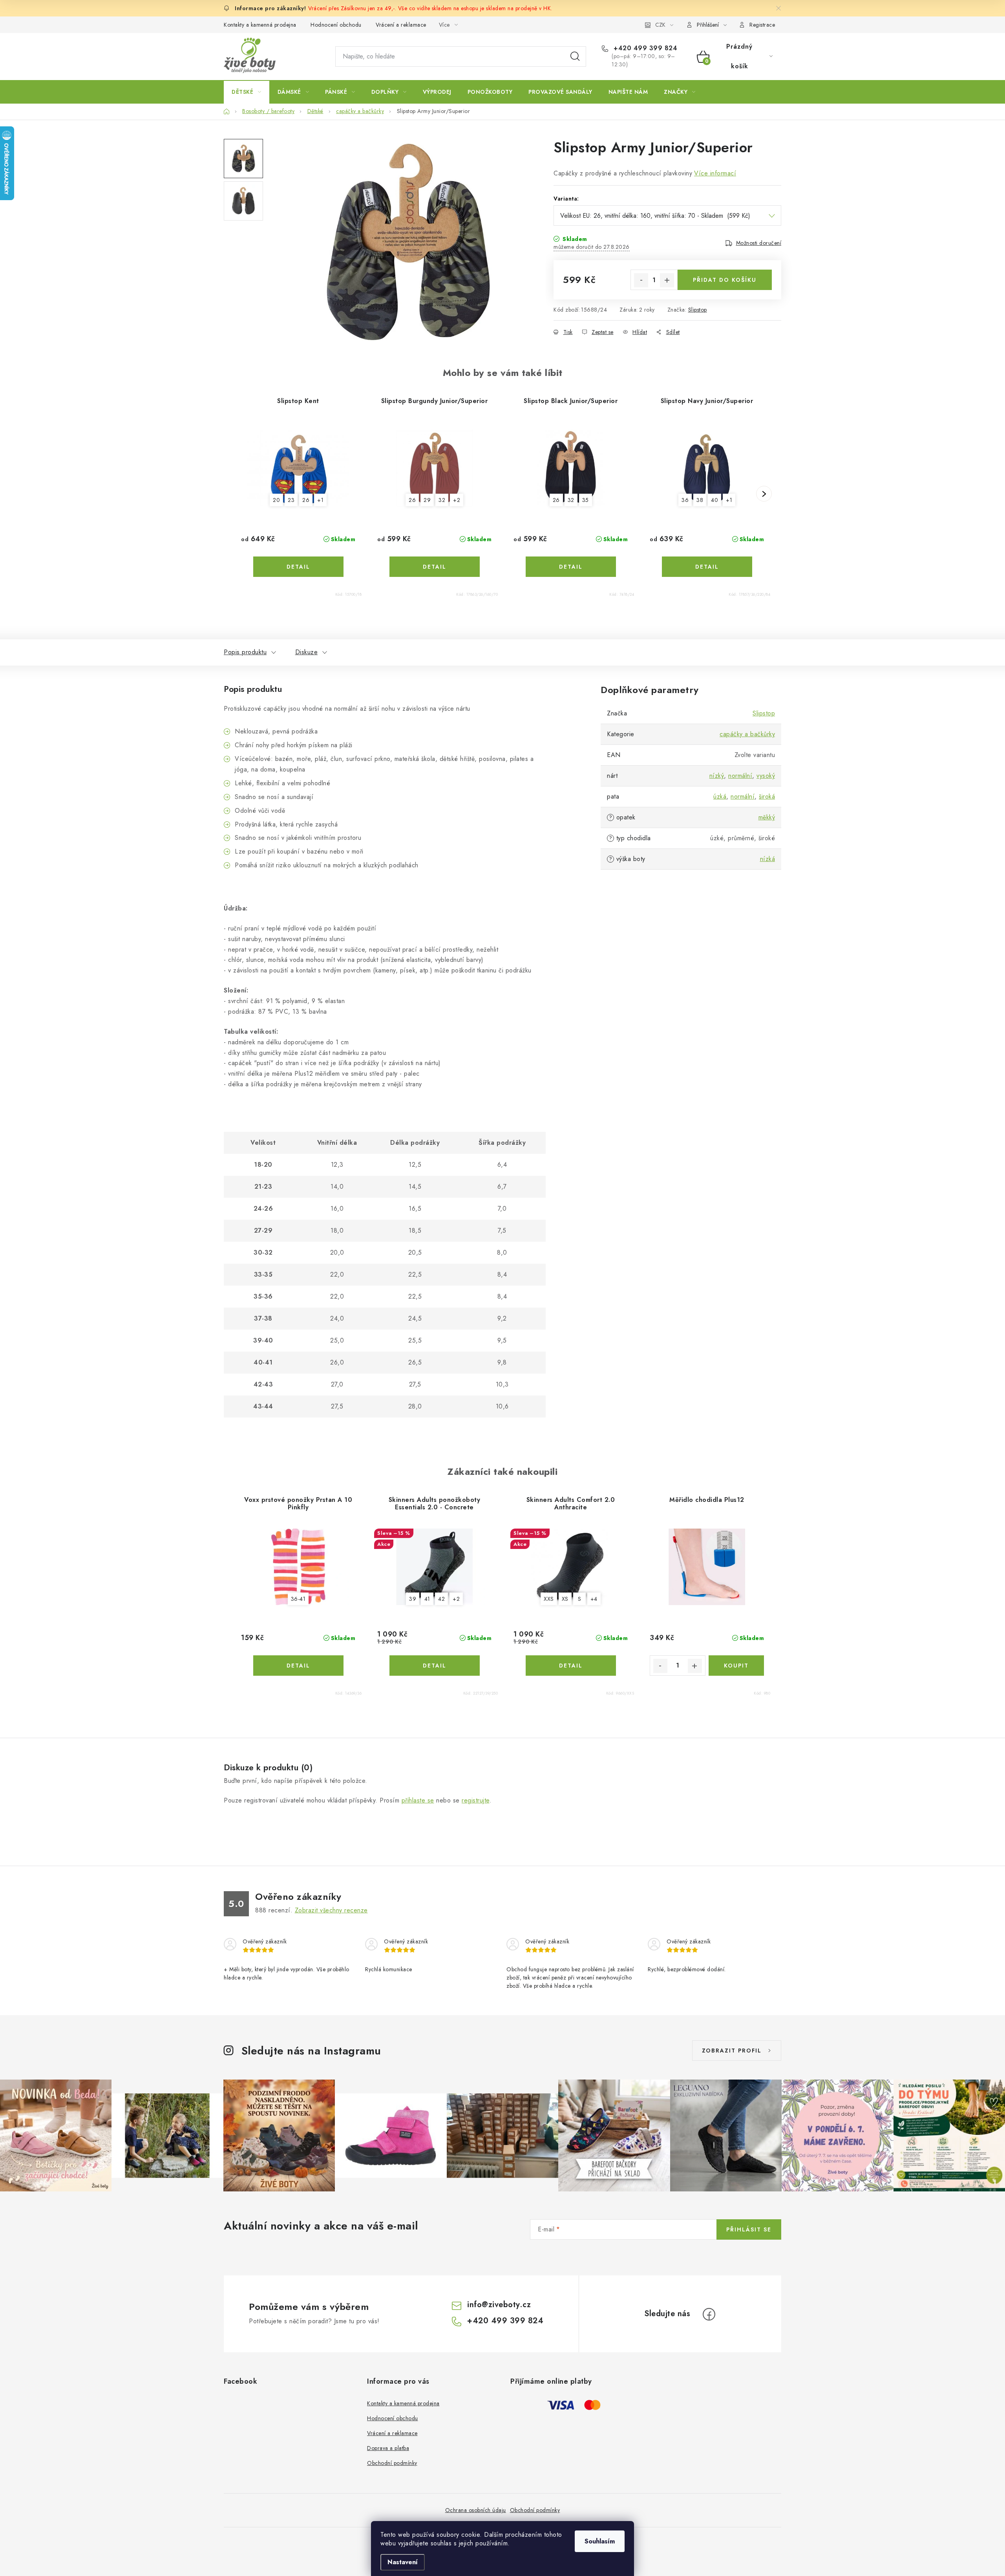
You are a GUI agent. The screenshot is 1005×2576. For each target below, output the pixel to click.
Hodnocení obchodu (336, 25)
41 (427, 1599)
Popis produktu (245, 652)
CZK (660, 25)
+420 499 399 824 (644, 48)
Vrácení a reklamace (401, 25)
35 (586, 500)
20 (276, 500)
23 (291, 500)
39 (413, 1599)
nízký (717, 776)
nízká (768, 859)
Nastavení (403, 2562)
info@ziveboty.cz (499, 2305)
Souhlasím (600, 2541)
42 (441, 1599)
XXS (549, 1599)
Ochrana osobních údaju (476, 2510)
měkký (767, 817)
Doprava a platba (388, 2448)
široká (767, 796)
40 (714, 500)
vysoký (766, 776)
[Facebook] (709, 2314)
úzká (720, 796)
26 (306, 500)
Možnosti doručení (759, 243)
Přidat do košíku (725, 280)
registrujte (476, 1800)
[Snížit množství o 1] (641, 280)
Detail (298, 567)
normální (740, 776)
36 (685, 500)
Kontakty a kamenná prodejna (260, 25)
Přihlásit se (749, 2229)
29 (427, 500)
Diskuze (307, 652)
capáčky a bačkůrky (747, 734)
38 (700, 500)
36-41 (298, 1599)
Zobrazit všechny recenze (331, 1910)
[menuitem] (247, 92)
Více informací (715, 173)
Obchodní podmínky (392, 2463)
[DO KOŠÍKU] (736, 1666)
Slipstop (698, 310)
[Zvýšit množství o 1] (667, 280)
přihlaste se (418, 1800)
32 (442, 500)
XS (565, 1599)
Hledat (575, 57)
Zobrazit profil (732, 2051)
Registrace (762, 25)
